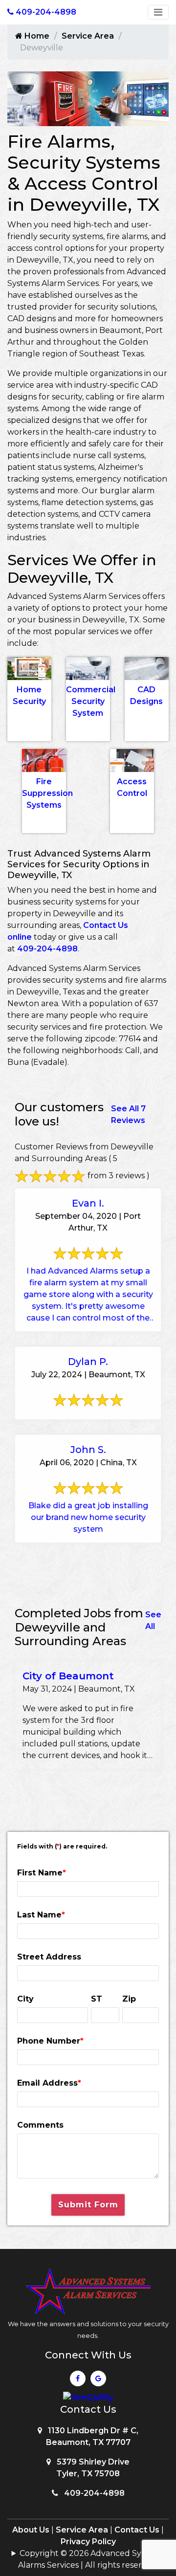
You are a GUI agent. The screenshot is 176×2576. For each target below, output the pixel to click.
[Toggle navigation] (158, 12)
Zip (129, 1999)
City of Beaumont (68, 1676)
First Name (42, 1873)
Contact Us (137, 2530)
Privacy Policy (88, 2542)
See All (153, 1620)
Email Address (49, 2083)
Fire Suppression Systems (47, 793)
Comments (40, 2125)
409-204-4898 (47, 949)
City (25, 1999)
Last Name (41, 1915)
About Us (31, 2530)
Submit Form (88, 2205)
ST (97, 1999)
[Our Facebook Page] (78, 2381)
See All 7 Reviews (128, 1114)
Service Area (88, 36)
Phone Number (50, 2041)
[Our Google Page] (98, 2381)
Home (36, 36)
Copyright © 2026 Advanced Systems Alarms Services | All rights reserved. (91, 2559)
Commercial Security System (91, 701)
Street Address (49, 1957)
